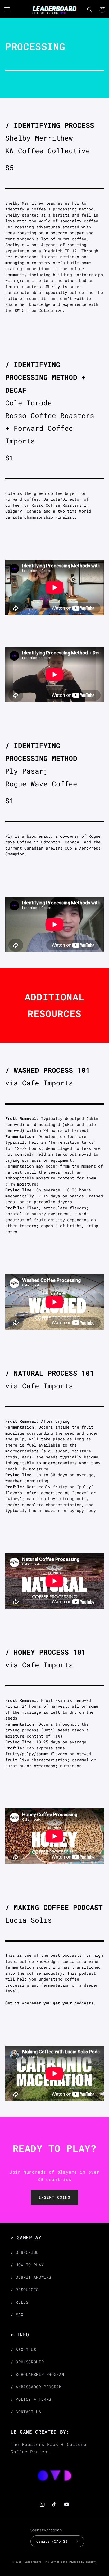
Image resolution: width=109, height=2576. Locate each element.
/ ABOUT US (23, 2350)
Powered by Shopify (83, 2562)
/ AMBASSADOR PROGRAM (36, 2387)
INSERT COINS (54, 2197)
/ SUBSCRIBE (25, 2252)
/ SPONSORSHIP (27, 2362)
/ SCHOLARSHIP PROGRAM (37, 2374)
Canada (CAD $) (52, 2541)
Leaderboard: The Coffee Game (46, 2562)
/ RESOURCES (25, 2290)
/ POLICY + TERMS (31, 2399)
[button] (7, 10)
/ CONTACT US (26, 2412)
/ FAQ (17, 2315)
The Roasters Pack (35, 2444)
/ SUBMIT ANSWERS (31, 2277)
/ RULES (19, 2302)
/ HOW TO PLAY (27, 2265)
